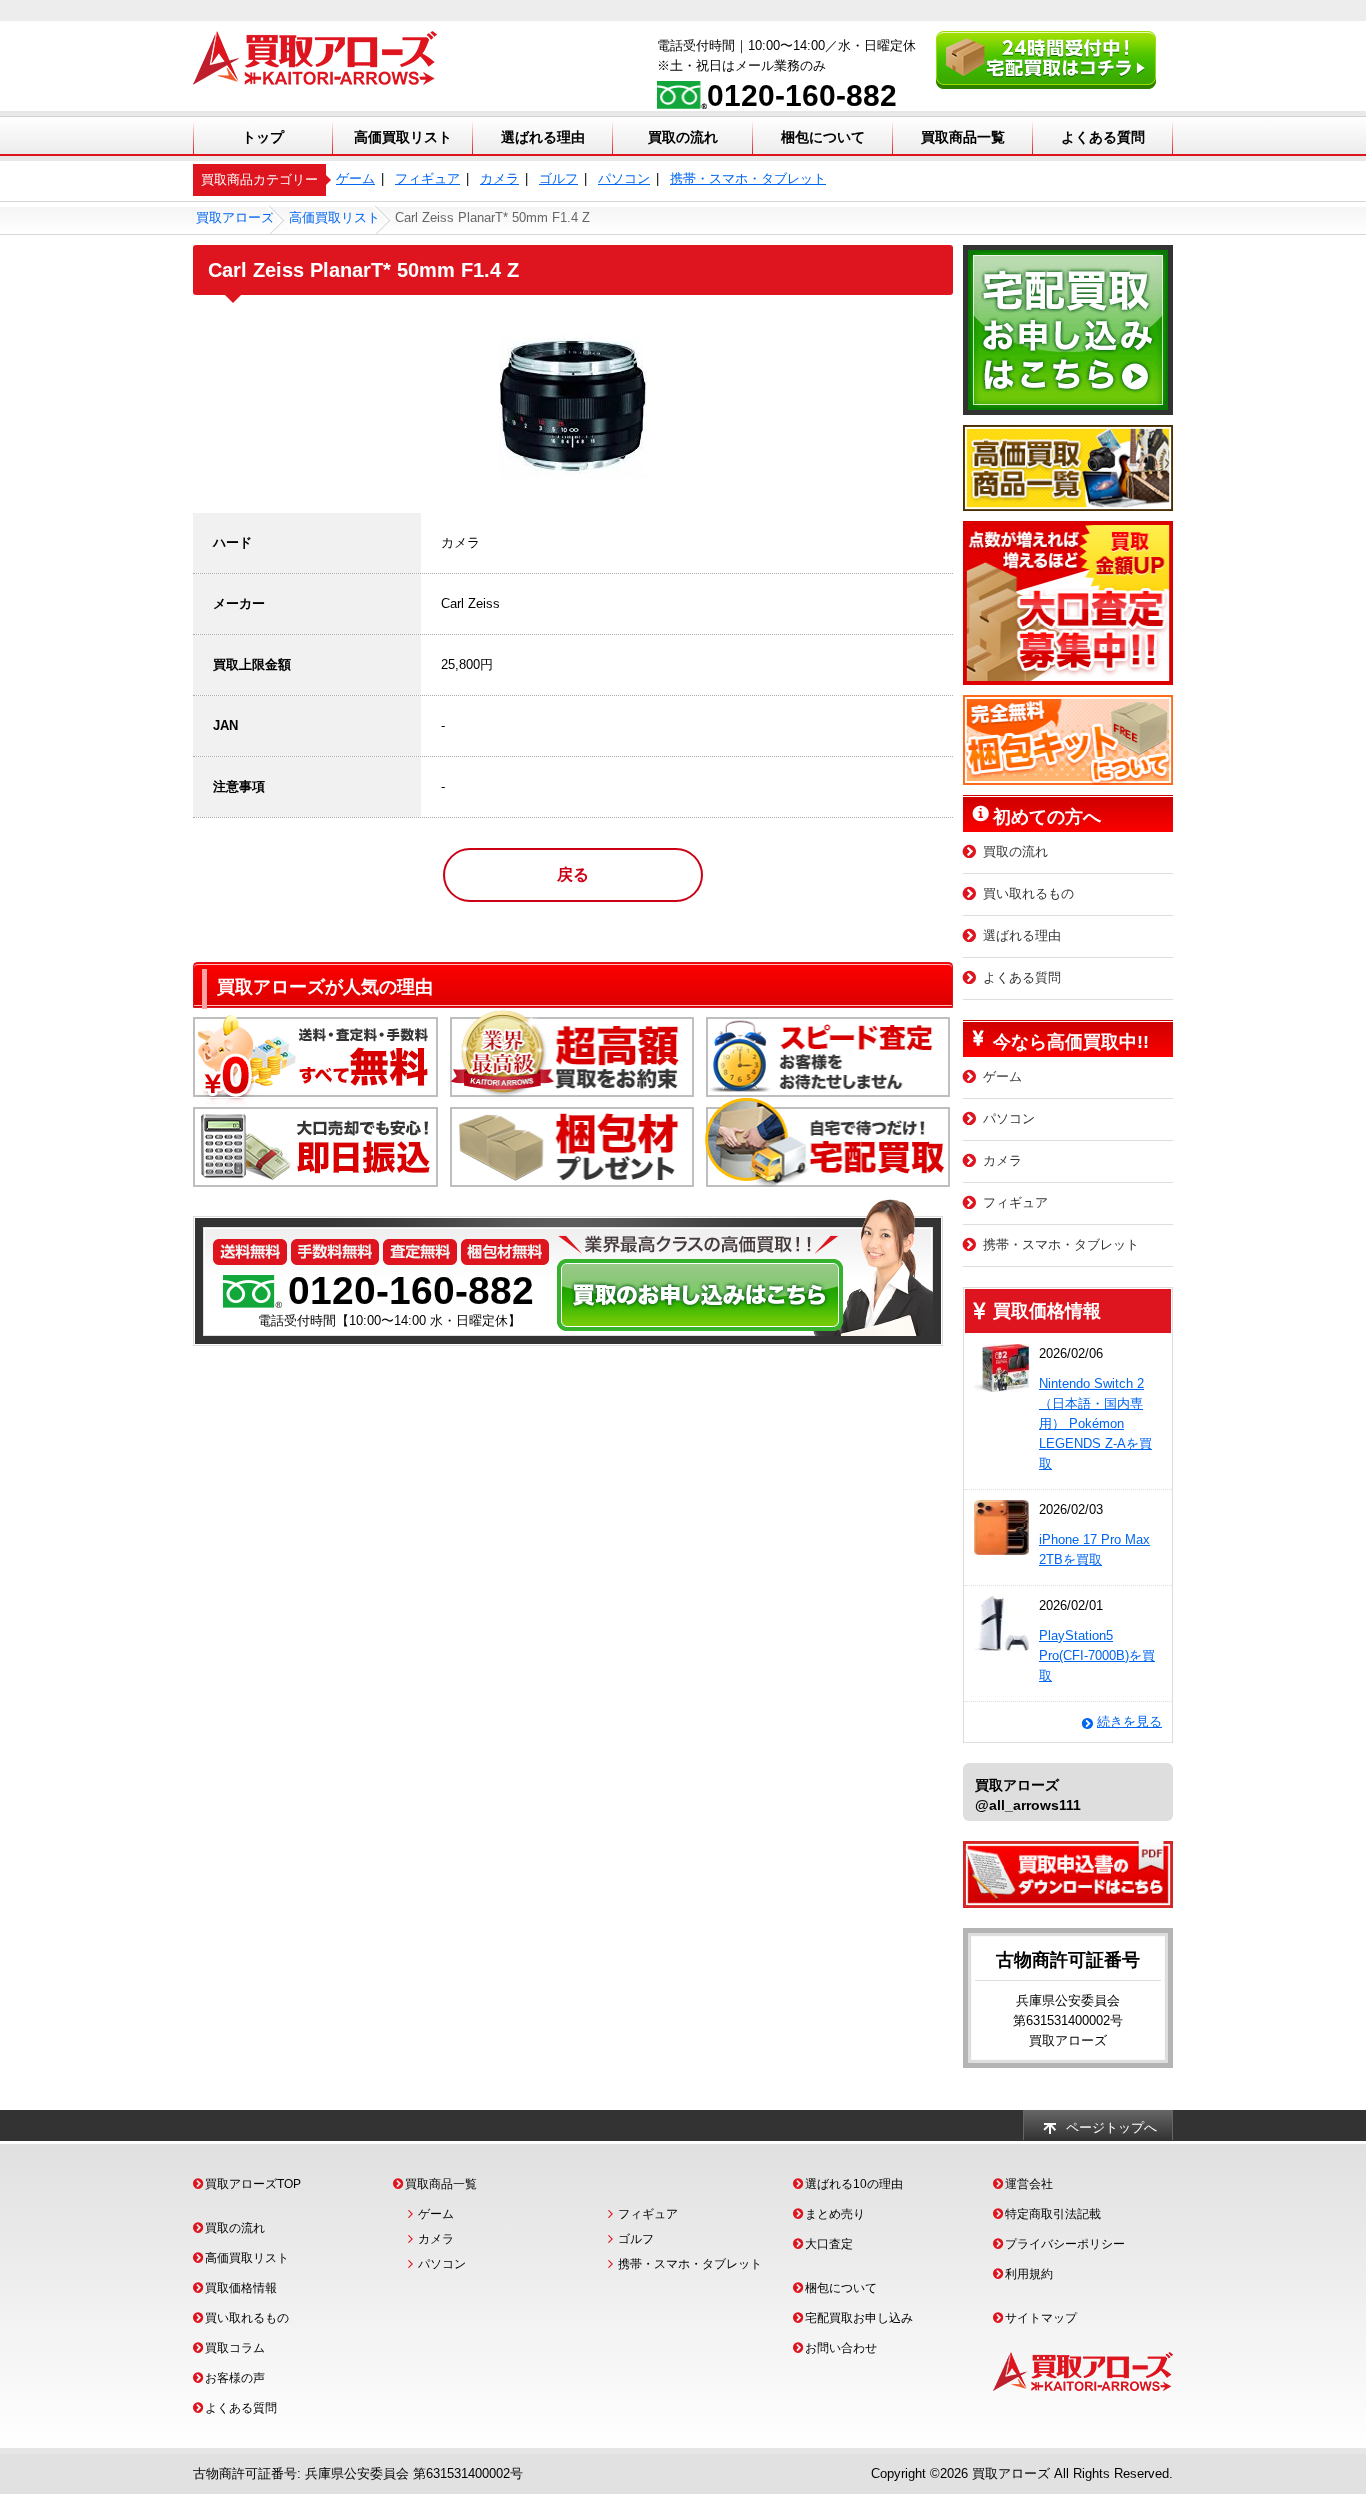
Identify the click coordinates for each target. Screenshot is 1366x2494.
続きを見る (1129, 1721)
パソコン (624, 178)
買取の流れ (683, 137)
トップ (263, 137)
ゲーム (355, 178)
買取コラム (235, 2348)
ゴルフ (558, 178)
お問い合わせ (841, 2348)
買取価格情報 (241, 2288)
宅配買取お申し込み (859, 2318)
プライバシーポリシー (1065, 2244)
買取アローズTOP (253, 2184)
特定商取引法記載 (1053, 2214)
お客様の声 (235, 2378)
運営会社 (1029, 2184)
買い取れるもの (1028, 893)
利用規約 (1029, 2274)
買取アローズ (1011, 2473)
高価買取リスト (403, 137)
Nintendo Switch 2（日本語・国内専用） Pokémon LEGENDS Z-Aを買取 (1095, 1423)
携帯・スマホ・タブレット (748, 178)
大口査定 (829, 2244)
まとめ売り (835, 2214)
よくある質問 (1103, 137)
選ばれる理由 (543, 137)
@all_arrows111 (1028, 1805)
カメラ (499, 178)
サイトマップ (1041, 2318)
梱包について (823, 137)
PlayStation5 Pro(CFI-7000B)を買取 (1097, 1655)
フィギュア (427, 178)
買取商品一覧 (963, 137)
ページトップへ (1111, 2127)
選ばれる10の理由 (854, 2184)
